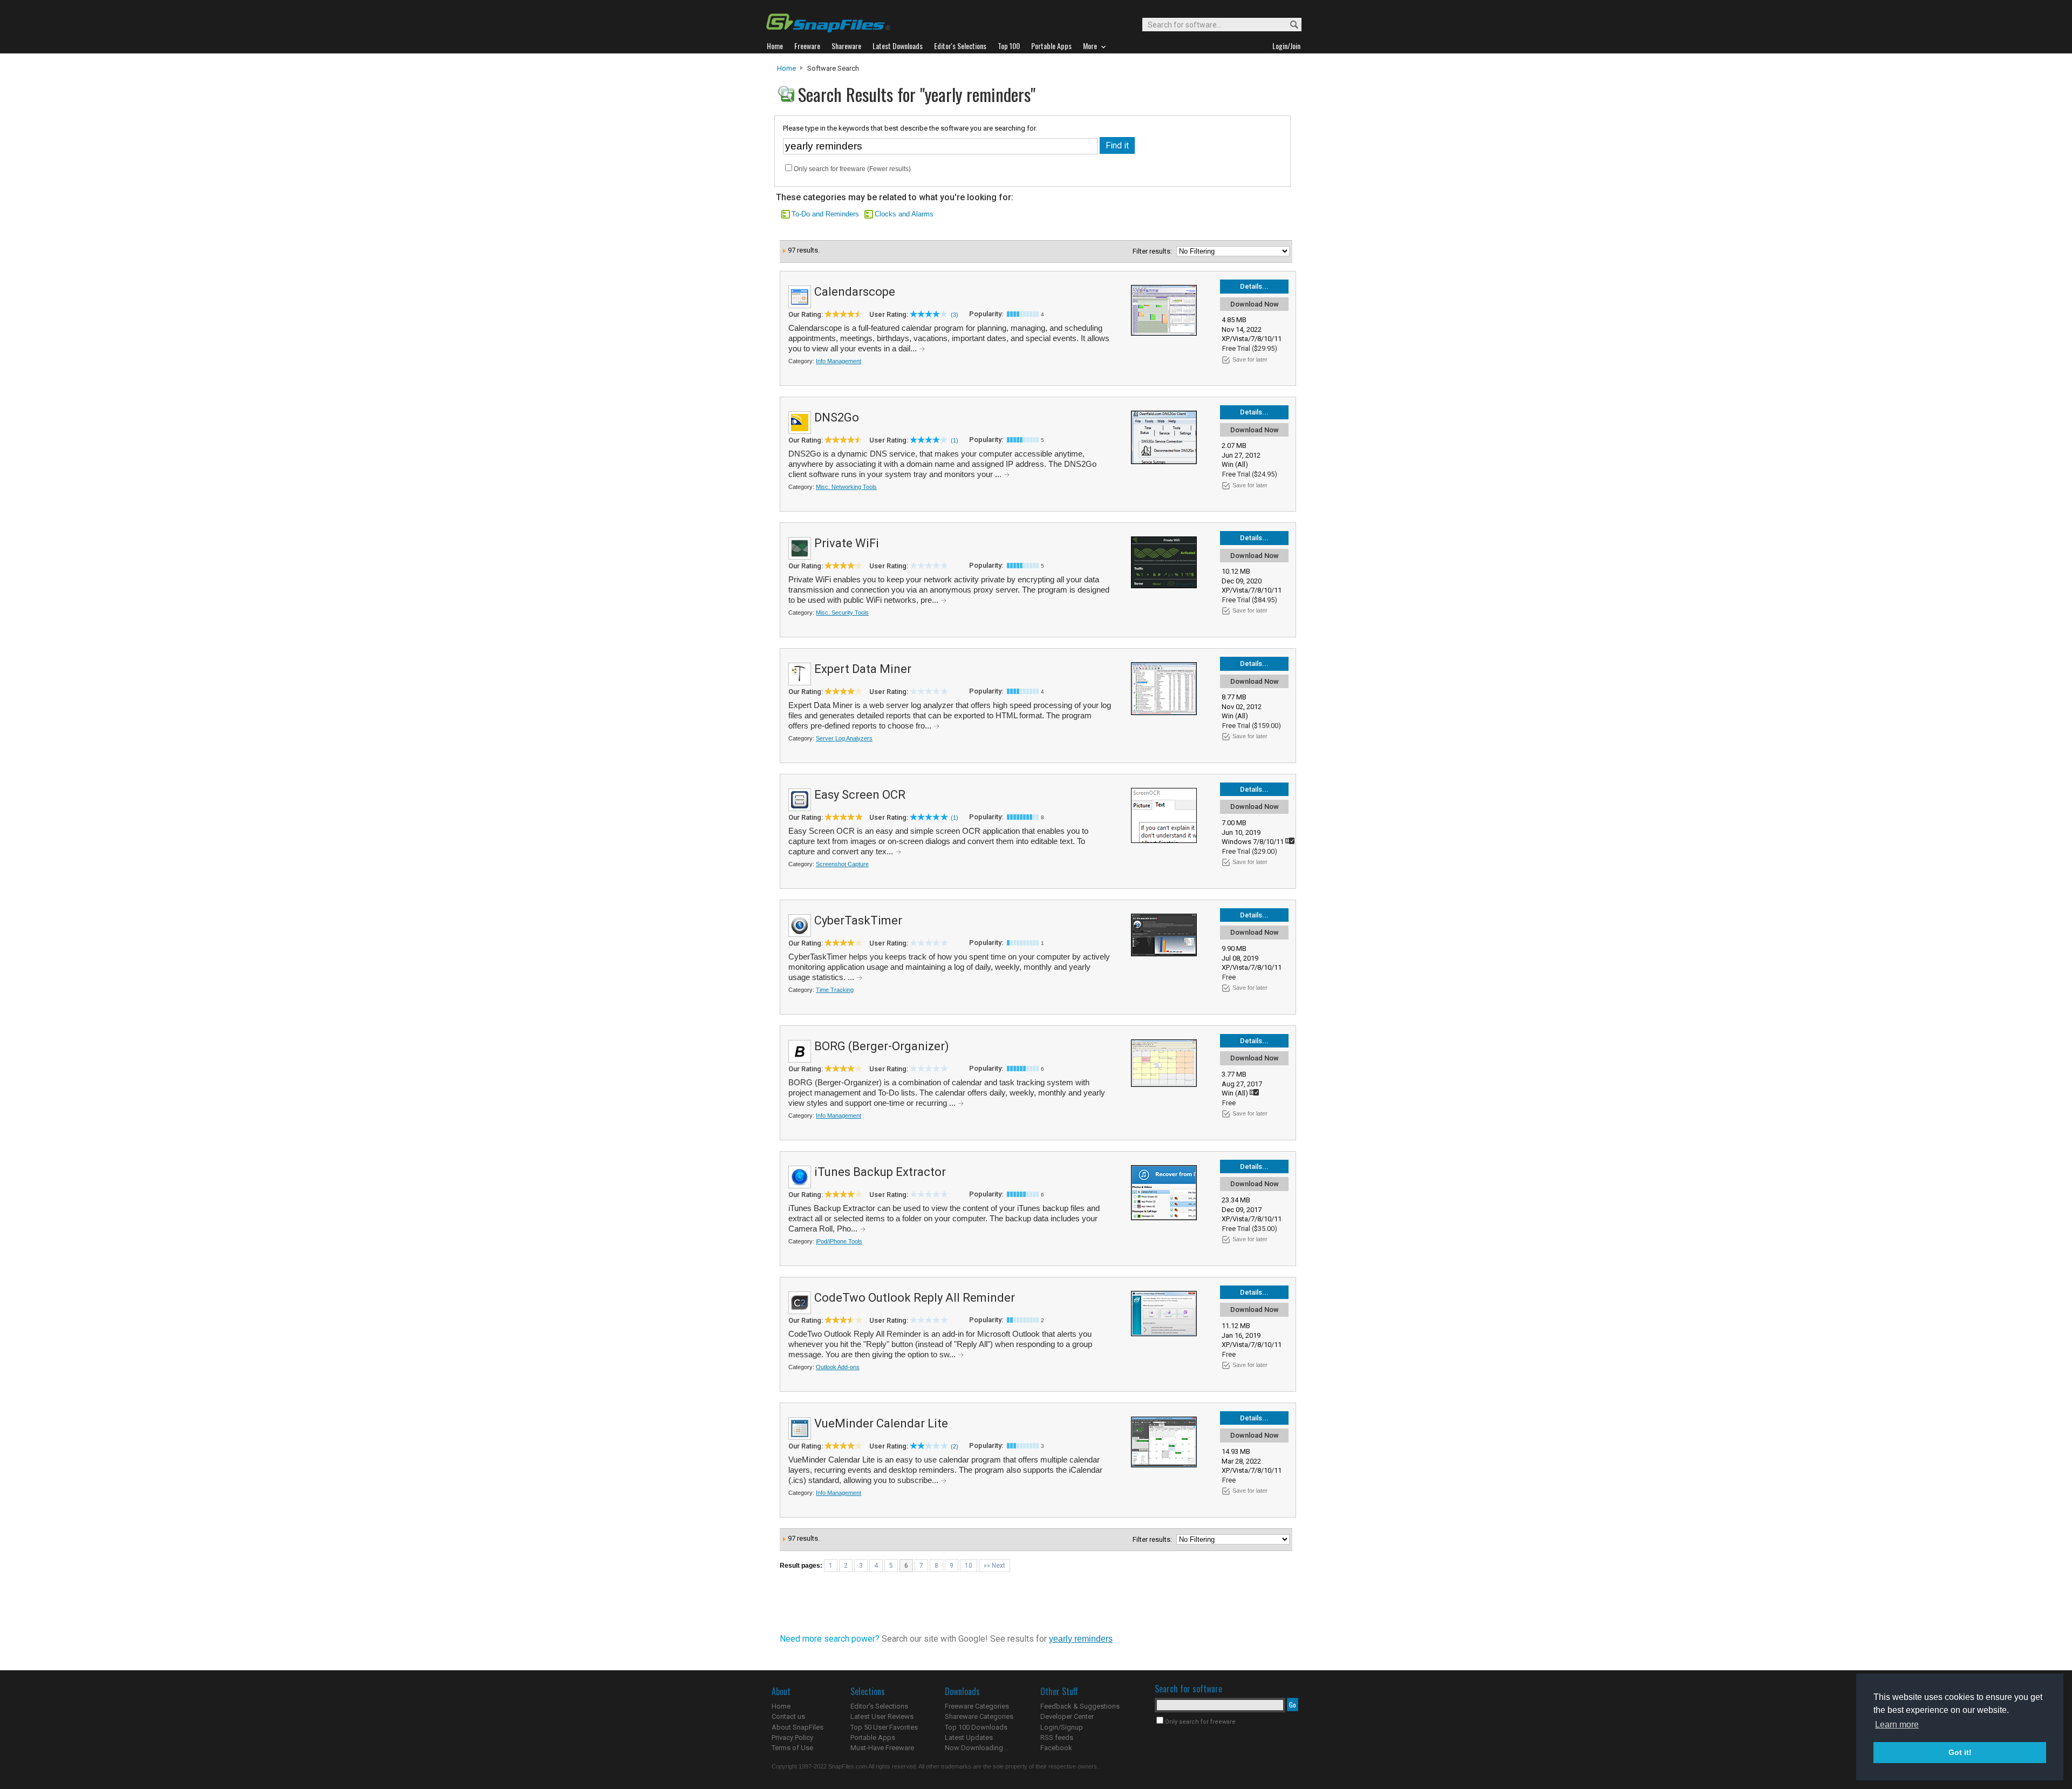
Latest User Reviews (882, 1716)
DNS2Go (837, 417)
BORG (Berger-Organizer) (882, 1046)
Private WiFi (847, 543)
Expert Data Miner (863, 669)
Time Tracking (835, 990)
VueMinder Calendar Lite (881, 1423)
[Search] (1289, 25)
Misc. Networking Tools (846, 487)
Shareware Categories (979, 1716)
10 (969, 1566)
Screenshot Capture (842, 864)
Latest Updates (969, 1737)
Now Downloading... (976, 1748)
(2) (955, 1446)
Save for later (1250, 359)
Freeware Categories (977, 1706)
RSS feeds (1057, 1737)
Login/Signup (1062, 1727)
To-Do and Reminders (825, 214)
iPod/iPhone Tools (839, 1241)
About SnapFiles (798, 1727)
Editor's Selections (879, 1706)
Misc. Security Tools (842, 613)
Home (786, 68)
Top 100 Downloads (976, 1727)
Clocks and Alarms (904, 214)
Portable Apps (873, 1737)
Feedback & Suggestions (1080, 1706)
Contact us (788, 1716)
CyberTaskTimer (858, 920)
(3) (955, 315)
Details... (1254, 286)
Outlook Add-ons (838, 1367)
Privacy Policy (792, 1737)
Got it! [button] (1960, 1752)
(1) (955, 440)
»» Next (994, 1566)
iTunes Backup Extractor (880, 1172)
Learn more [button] (1897, 1725)
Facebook (1056, 1748)
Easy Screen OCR (860, 795)
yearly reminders (1081, 1639)
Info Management (839, 361)
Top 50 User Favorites (884, 1727)
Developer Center (1067, 1716)
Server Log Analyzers (844, 738)
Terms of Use (792, 1748)
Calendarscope (855, 292)
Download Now (1255, 304)
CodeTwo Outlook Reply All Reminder (915, 1298)
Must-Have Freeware (882, 1748)
